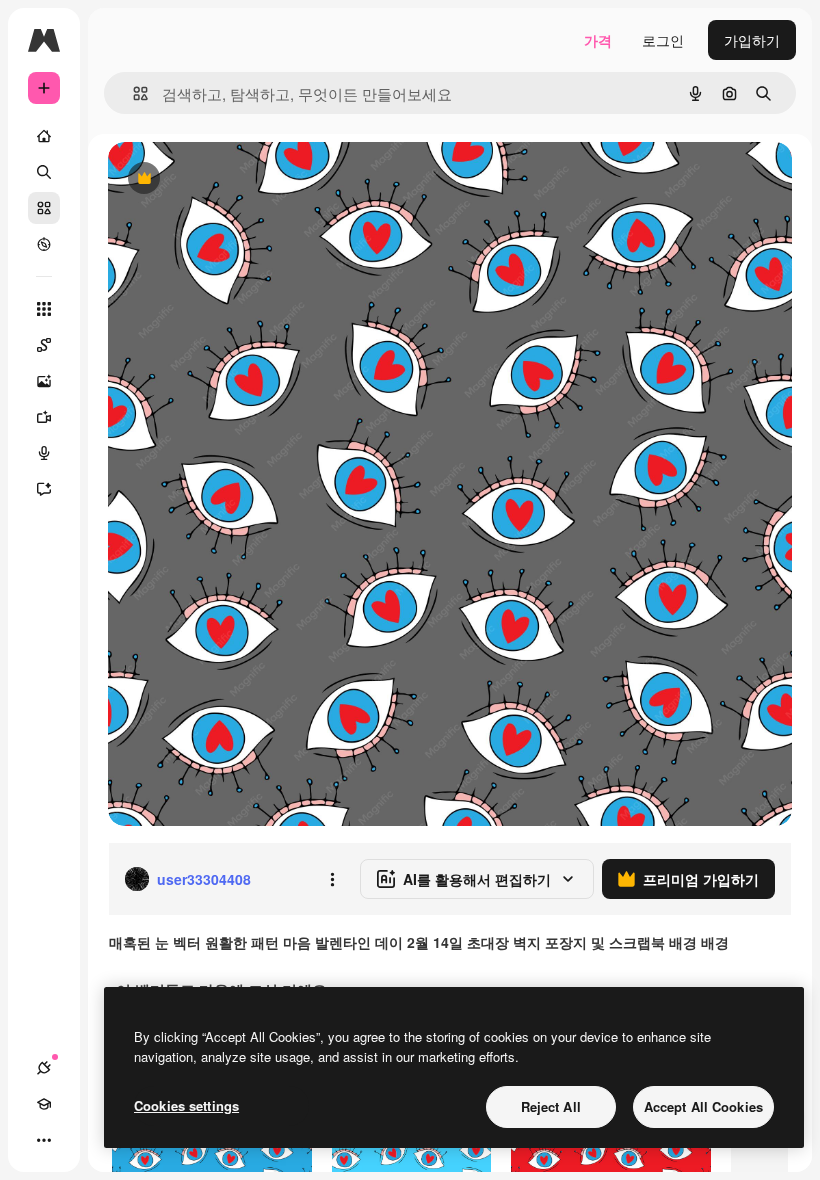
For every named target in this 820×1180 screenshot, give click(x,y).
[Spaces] (44, 345)
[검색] (44, 172)
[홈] (44, 136)
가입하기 (752, 40)
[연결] (44, 1068)
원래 (223, 179)
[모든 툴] (44, 309)
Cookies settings (186, 1105)
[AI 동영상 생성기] (44, 417)
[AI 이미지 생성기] (44, 381)
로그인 (663, 40)
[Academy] (44, 1104)
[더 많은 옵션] (332, 879)
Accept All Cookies (703, 1106)
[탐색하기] (44, 244)
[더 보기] (44, 1140)
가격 (598, 40)
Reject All (551, 1106)
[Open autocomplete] (132, 93)
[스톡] (44, 208)
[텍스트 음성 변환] (44, 453)
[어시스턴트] (44, 489)
